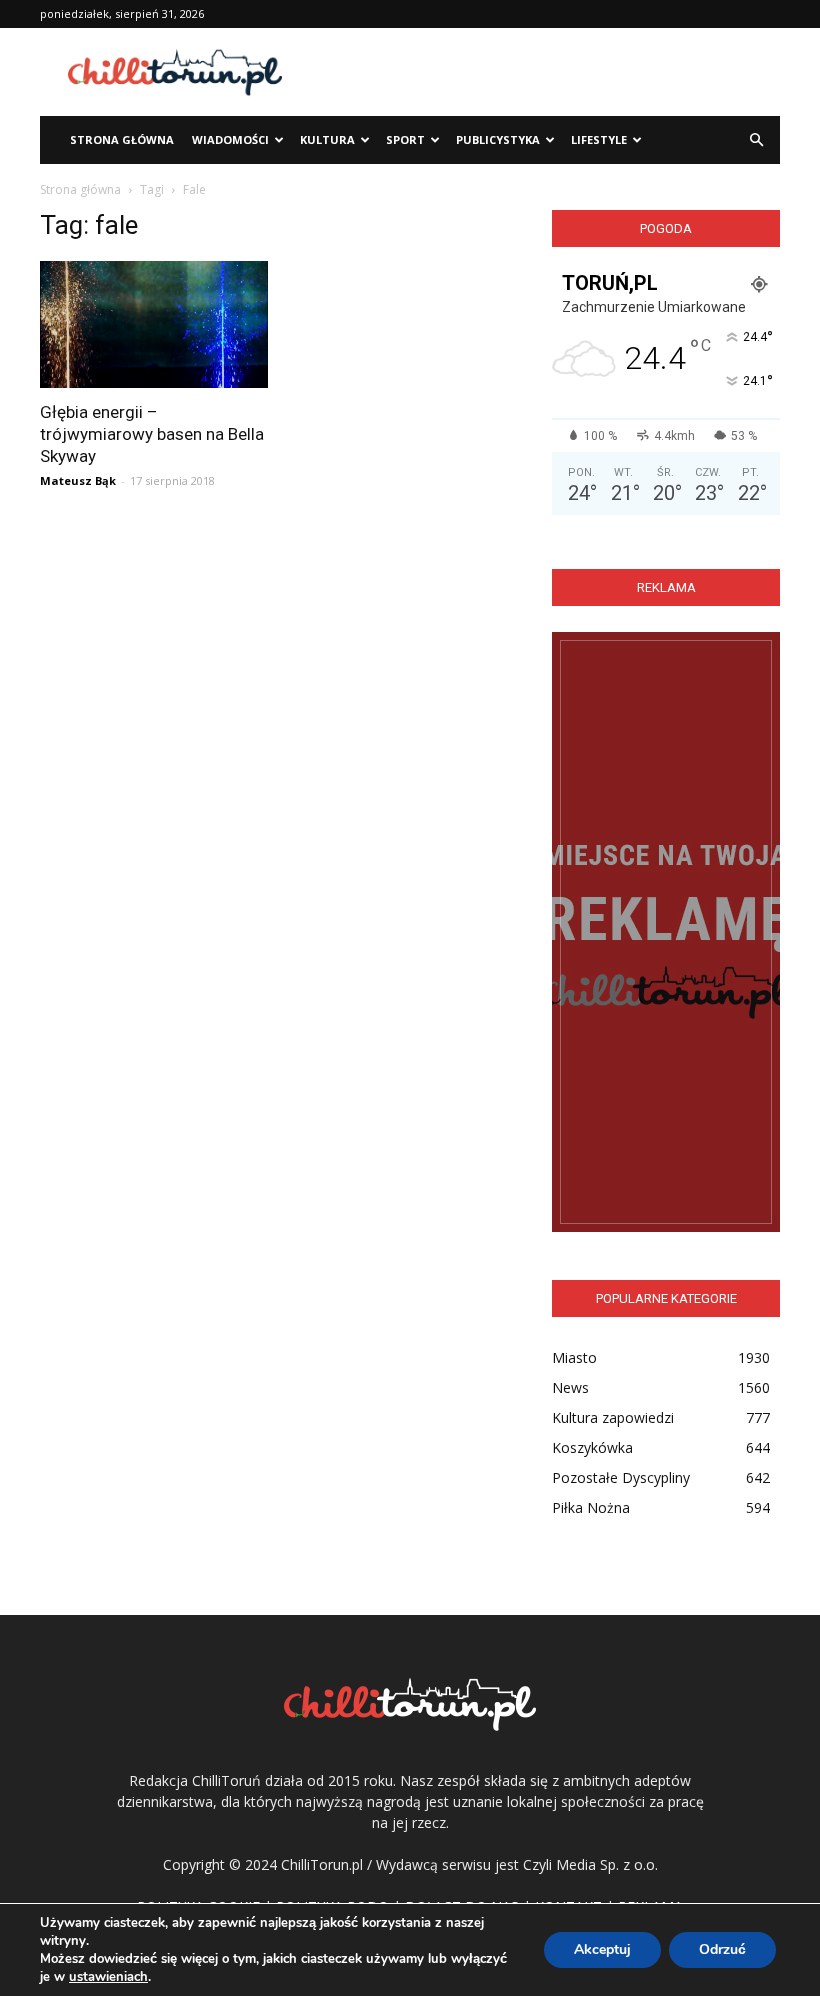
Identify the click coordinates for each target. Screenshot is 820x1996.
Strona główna (80, 189)
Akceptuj (602, 1949)
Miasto (574, 1357)
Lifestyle (599, 139)
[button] (756, 140)
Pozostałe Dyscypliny (621, 1477)
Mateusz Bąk (78, 480)
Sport (405, 139)
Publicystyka (498, 139)
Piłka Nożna (591, 1507)
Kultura (327, 139)
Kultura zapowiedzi (613, 1417)
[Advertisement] (545, 72)
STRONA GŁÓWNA (122, 139)
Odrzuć (722, 1949)
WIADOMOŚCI (230, 139)
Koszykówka (592, 1447)
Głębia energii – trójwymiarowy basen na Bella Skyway (152, 434)
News (570, 1387)
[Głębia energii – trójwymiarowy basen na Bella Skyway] (154, 324)
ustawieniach (108, 1977)
